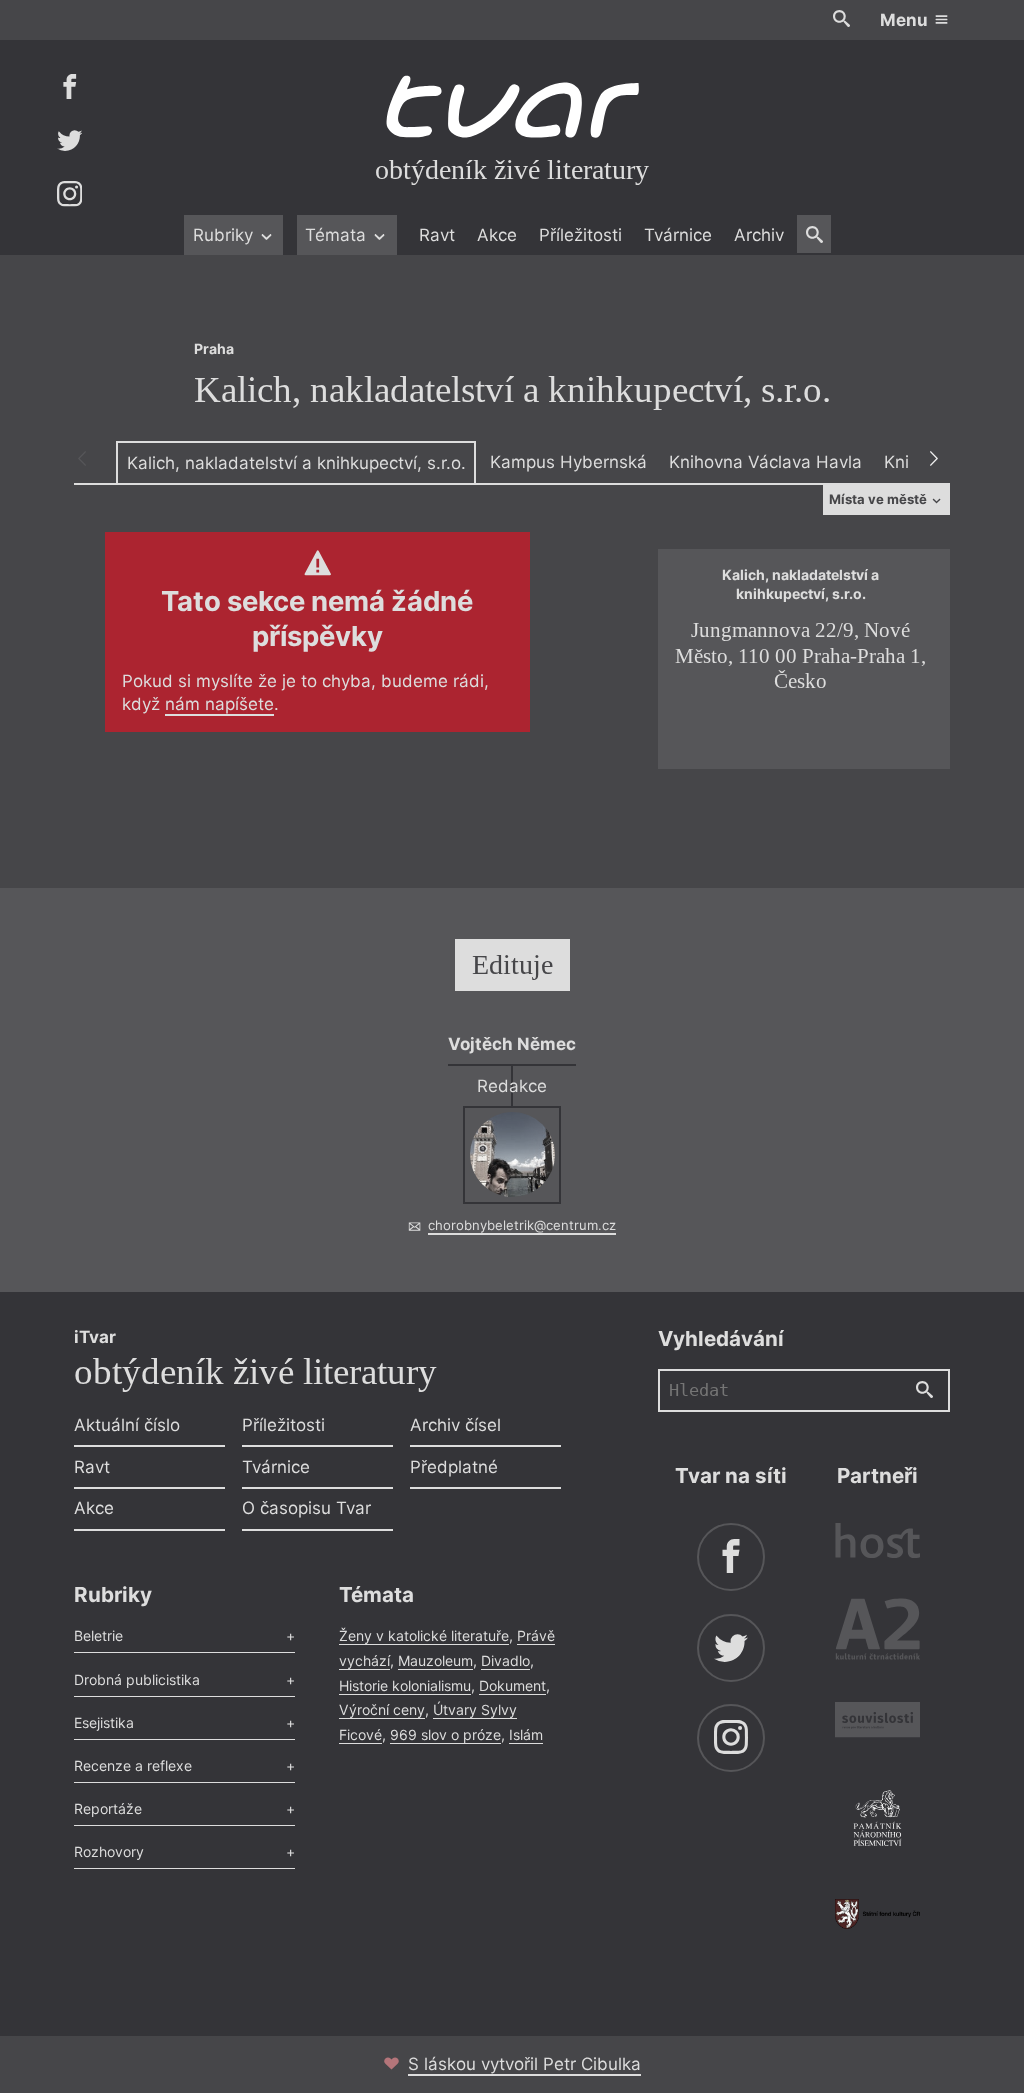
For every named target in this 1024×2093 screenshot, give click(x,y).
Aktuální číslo (127, 1425)
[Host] (877, 1543)
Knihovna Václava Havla (765, 462)
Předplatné (454, 1467)
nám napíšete (219, 704)
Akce (497, 235)
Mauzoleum (435, 1660)
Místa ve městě (879, 499)
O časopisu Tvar (306, 1508)
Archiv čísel (455, 1425)
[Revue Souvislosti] (877, 1722)
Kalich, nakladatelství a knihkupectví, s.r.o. (296, 463)
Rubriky (225, 235)
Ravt (437, 235)
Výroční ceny (382, 1709)
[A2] (877, 1633)
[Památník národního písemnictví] (877, 1821)
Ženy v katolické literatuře (424, 1635)
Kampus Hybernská (568, 462)
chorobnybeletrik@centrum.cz (522, 1225)
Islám (526, 1734)
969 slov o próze (445, 1734)
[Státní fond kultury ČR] (877, 1913)
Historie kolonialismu (405, 1685)
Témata (338, 235)
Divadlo (505, 1660)
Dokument (512, 1685)
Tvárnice (678, 235)
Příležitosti (580, 235)
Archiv (759, 235)
